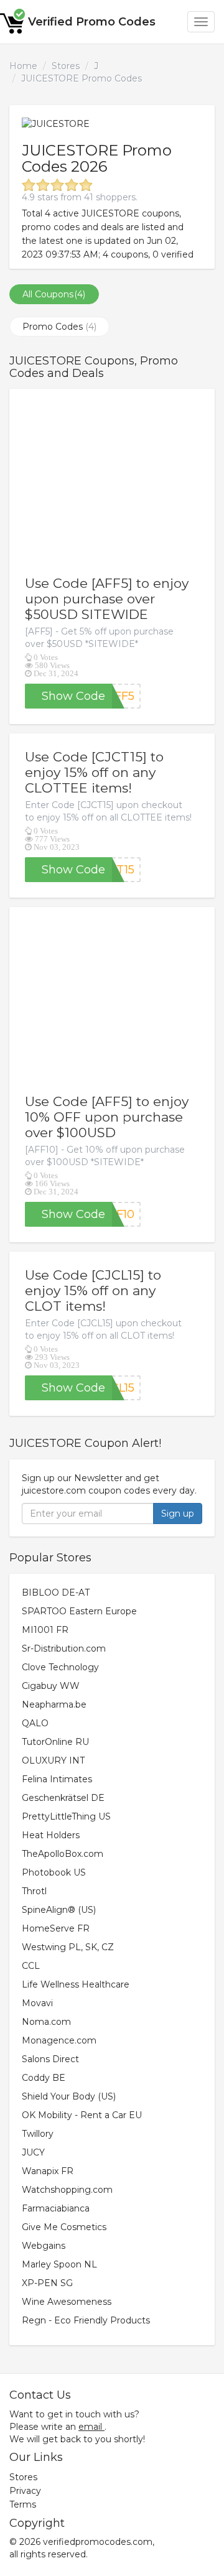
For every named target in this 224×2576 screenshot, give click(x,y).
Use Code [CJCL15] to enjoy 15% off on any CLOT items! (93, 1290)
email (90, 2427)
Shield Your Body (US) (69, 2096)
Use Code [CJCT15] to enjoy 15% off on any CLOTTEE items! (94, 772)
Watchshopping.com (67, 2190)
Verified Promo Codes (92, 22)
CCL (31, 1966)
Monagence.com (59, 2040)
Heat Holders (51, 1835)
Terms (23, 2504)
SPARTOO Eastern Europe (79, 1611)
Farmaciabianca (56, 2208)
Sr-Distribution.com (64, 1648)
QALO (35, 1723)
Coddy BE (44, 2078)
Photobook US (54, 1872)
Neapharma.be (54, 1704)
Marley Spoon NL (59, 2264)
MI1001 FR (45, 1630)
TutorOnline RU (55, 1742)
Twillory (38, 2134)
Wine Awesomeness (67, 2302)
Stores (66, 66)
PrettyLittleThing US (66, 1816)
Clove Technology (60, 1667)
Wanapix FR (48, 2171)
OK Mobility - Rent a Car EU (82, 2115)
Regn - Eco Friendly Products (86, 2320)
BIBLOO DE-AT (56, 1593)
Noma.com (46, 2022)
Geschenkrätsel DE (63, 1798)
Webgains (44, 2246)
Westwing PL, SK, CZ (68, 1947)
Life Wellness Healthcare (76, 1984)
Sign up (178, 1514)
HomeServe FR (56, 1928)
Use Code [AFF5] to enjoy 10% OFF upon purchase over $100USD (107, 1117)
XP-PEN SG (47, 2283)
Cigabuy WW (51, 1686)
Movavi (37, 2003)
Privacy (25, 2491)
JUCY (33, 2152)
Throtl (34, 1891)
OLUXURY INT (53, 1760)
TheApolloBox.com (63, 1854)
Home (23, 66)
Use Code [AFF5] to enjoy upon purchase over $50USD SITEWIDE (107, 599)
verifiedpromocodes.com (98, 2542)
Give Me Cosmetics (64, 2227)
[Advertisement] (112, 482)
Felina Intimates (57, 1779)
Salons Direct (50, 2059)
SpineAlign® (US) (59, 1910)
